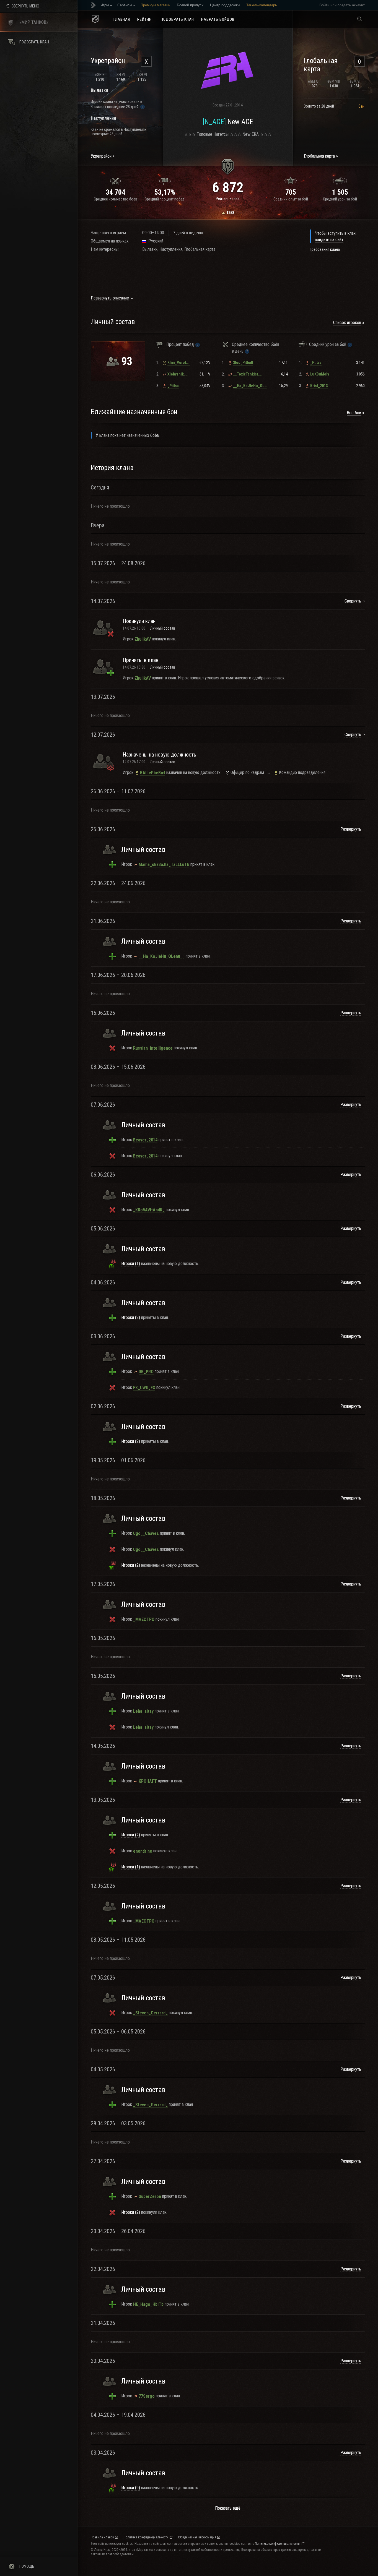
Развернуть (351, 829)
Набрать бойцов (218, 19)
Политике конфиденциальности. (278, 2544)
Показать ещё (228, 2508)
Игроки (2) (131, 1317)
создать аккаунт (351, 5)
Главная (122, 19)
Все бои (354, 413)
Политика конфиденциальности (146, 2537)
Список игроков (347, 323)
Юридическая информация (197, 2537)
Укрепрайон (101, 156)
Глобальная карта (319, 156)
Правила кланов (102, 2537)
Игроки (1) (131, 1264)
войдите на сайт (329, 240)
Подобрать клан (178, 19)
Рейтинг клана (228, 199)
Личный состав (163, 628)
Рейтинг (145, 19)
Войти (324, 5)
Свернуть (353, 601)
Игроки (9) (131, 2488)
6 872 (228, 187)
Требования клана (325, 249)
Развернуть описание (110, 298)
